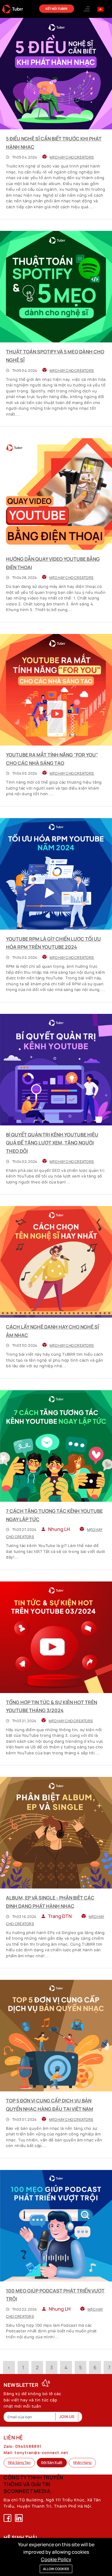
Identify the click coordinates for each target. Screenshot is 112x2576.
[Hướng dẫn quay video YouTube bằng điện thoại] (56, 494)
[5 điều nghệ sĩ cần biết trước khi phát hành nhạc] (56, 74)
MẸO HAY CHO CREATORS (72, 157)
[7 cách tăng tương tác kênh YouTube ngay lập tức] (56, 1446)
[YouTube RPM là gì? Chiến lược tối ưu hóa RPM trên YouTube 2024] (56, 874)
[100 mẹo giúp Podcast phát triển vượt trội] (56, 2226)
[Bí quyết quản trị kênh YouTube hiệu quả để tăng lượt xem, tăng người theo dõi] (56, 1070)
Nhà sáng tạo (19, 2463)
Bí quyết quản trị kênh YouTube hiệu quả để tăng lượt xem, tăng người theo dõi (52, 1143)
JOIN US (67, 2417)
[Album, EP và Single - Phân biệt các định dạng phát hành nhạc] (56, 1833)
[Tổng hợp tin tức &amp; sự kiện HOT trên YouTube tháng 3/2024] (56, 1637)
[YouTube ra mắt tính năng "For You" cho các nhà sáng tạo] (56, 690)
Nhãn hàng (82, 2463)
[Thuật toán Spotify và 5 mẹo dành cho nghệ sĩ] (56, 287)
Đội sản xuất (52, 2463)
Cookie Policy (56, 2559)
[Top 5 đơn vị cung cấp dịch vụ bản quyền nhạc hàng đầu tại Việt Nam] (56, 2036)
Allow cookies (56, 2569)
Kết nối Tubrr (56, 9)
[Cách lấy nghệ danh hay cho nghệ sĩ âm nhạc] (56, 1262)
